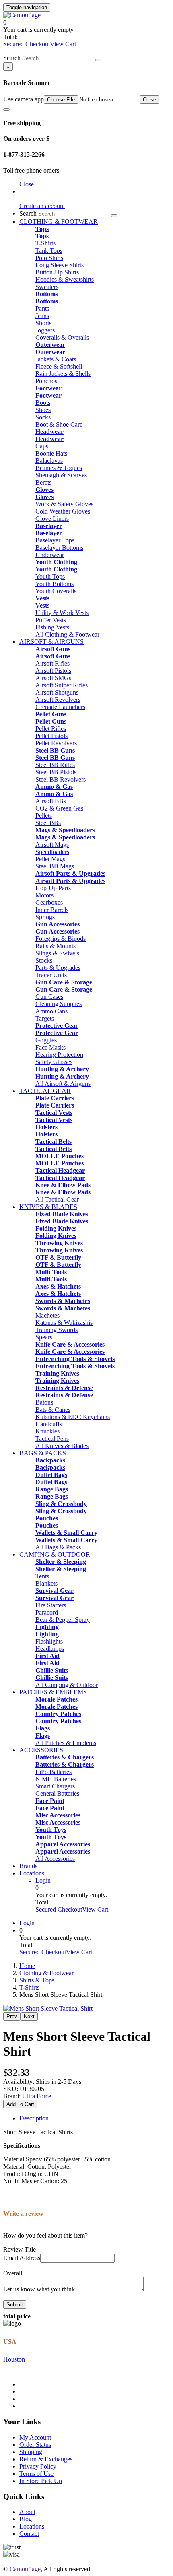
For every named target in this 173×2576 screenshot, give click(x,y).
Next (29, 2016)
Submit (15, 2305)
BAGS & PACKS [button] (43, 1453)
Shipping (31, 2452)
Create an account (42, 206)
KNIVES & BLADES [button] (48, 1207)
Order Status (35, 2445)
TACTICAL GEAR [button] (45, 1091)
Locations (32, 1873)
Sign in (28, 191)
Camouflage (25, 2569)
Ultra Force (37, 2096)
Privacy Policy (38, 2466)
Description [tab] (34, 2118)
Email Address (22, 2258)
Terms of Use (36, 2474)
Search (12, 58)
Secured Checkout (27, 44)
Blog (26, 2519)
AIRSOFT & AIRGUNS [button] (51, 642)
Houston (14, 2359)
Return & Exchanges (46, 2459)
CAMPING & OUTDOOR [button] (55, 1554)
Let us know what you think (39, 2289)
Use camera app (24, 99)
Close (149, 100)
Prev (12, 2016)
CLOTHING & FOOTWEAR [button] (59, 222)
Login (43, 1880)
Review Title (20, 2249)
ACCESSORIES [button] (41, 1750)
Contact (29, 2534)
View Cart (63, 44)
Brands (28, 1866)
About (27, 2512)
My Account (35, 2437)
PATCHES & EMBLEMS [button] (53, 1692)
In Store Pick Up (41, 2481)
